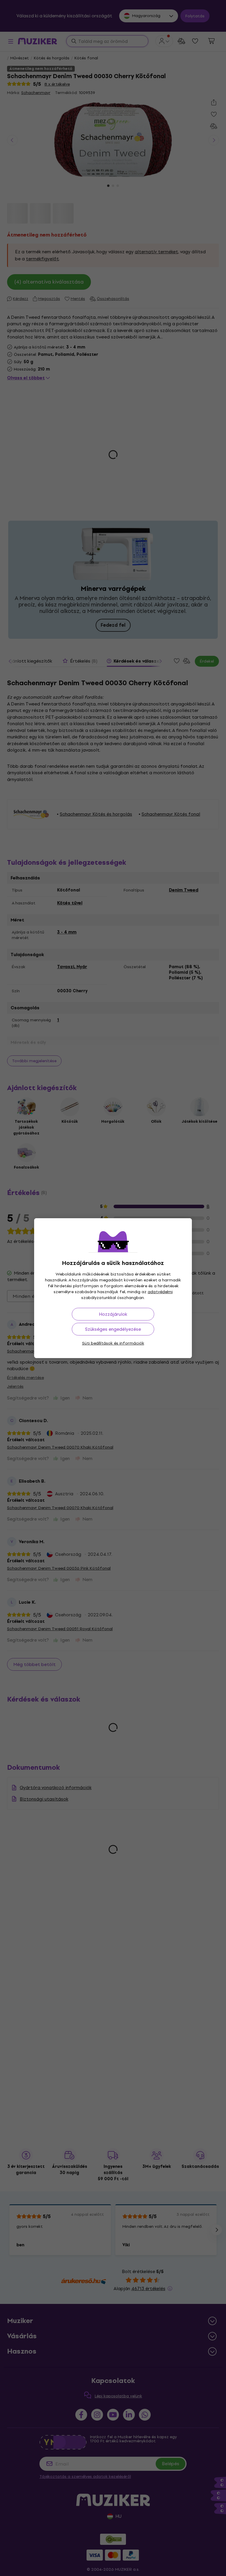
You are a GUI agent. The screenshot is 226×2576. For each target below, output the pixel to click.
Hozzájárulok (113, 1314)
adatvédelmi (160, 1292)
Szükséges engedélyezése (113, 1329)
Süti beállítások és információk (113, 1343)
